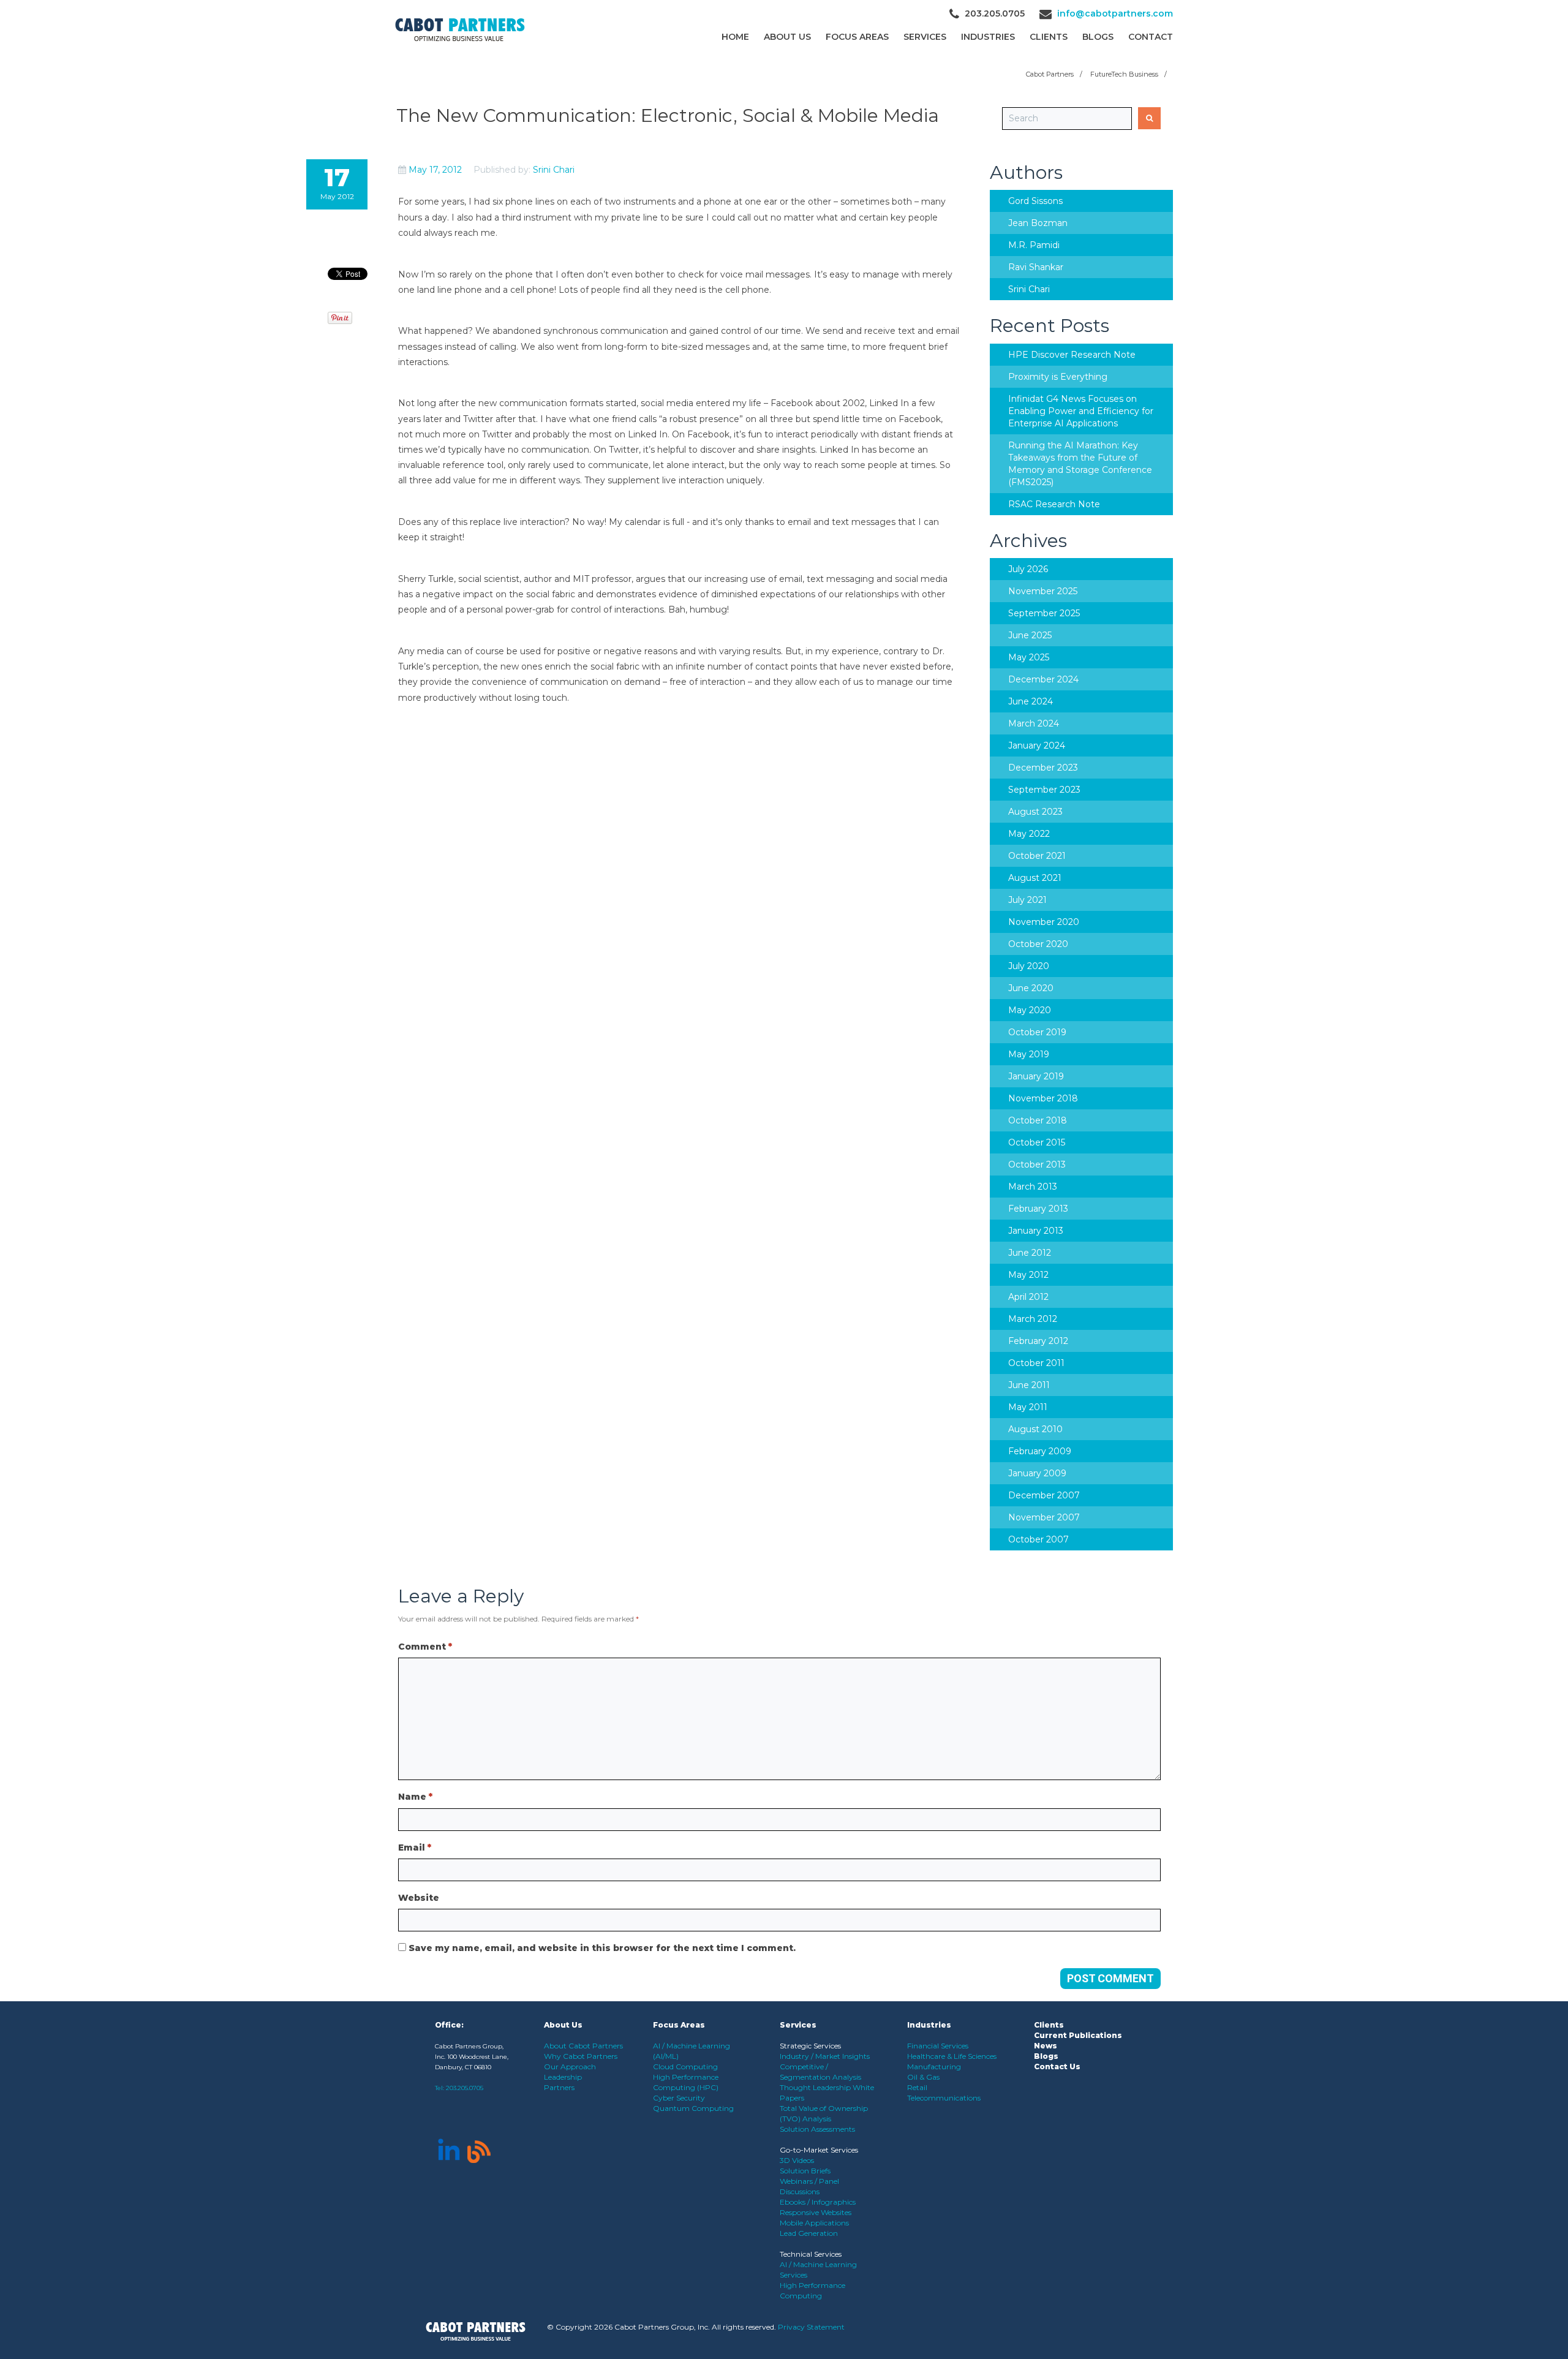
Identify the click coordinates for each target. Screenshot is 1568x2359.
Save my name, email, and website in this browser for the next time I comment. (602, 1948)
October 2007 (1038, 1539)
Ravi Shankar (1036, 267)
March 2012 (1033, 1319)
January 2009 (1037, 1473)
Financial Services (938, 2046)
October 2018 (1038, 1120)
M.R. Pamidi (1034, 245)
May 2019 (1029, 1054)
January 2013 (1036, 1231)
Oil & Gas (923, 2077)
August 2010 (1035, 1429)
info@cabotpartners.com (1115, 13)
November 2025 (1043, 591)
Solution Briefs (805, 2171)
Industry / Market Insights (825, 2056)
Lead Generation (809, 2233)
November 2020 (1044, 922)
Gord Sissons (1035, 201)
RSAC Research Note (1054, 504)
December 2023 (1043, 768)
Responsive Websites (816, 2212)
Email (415, 1848)
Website (419, 1898)
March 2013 (1033, 1187)
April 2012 (1028, 1297)
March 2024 (1034, 723)
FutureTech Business (1124, 74)
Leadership (563, 2077)
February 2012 (1038, 1341)
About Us (787, 37)
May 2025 (1029, 657)
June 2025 (1030, 635)
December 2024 (1043, 679)
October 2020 (1038, 944)
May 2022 (1029, 834)
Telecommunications (944, 2098)
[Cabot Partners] (460, 30)
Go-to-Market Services (819, 2150)
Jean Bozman (1038, 223)
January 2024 (1037, 745)
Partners (559, 2087)
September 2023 (1044, 790)
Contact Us (1057, 2066)
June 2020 (1031, 988)
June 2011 (1029, 1385)
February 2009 (1040, 1451)
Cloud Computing (685, 2066)
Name (415, 1797)
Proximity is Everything (1058, 377)
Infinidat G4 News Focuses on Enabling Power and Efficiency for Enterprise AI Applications (1081, 411)
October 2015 (1037, 1142)
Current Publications (1078, 2035)
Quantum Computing (693, 2108)
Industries (988, 37)
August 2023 (1035, 812)
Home (735, 37)
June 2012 (1030, 1253)
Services (925, 37)
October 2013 (1037, 1164)
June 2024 (1031, 701)
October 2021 (1037, 856)
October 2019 (1037, 1032)
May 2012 (1028, 1275)
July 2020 (1029, 966)
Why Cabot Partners (581, 2056)
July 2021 (1027, 900)
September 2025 (1044, 613)
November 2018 (1043, 1098)
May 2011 (1028, 1407)
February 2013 (1038, 1209)
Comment (425, 1647)
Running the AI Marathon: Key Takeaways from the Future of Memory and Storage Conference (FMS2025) (1080, 464)
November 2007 (1044, 1517)
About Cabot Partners (583, 2046)
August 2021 (1035, 878)
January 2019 (1036, 1076)
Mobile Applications (814, 2223)
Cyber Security (679, 2098)
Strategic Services (810, 2046)
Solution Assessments (817, 2129)
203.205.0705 (465, 2088)
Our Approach (570, 2066)
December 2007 (1044, 1495)
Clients (1049, 2025)
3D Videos (797, 2160)
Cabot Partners (1050, 74)
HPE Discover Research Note (1072, 355)
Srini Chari (554, 170)
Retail (917, 2087)
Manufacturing (934, 2066)
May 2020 (1030, 1010)
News (1046, 2046)
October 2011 (1036, 1363)
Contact (1151, 37)
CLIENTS (1049, 37)
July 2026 (1028, 569)
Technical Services (811, 2254)
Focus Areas (857, 37)
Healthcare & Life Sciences (952, 2056)
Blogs (1098, 37)
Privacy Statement (811, 2327)
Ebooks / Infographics (818, 2202)
